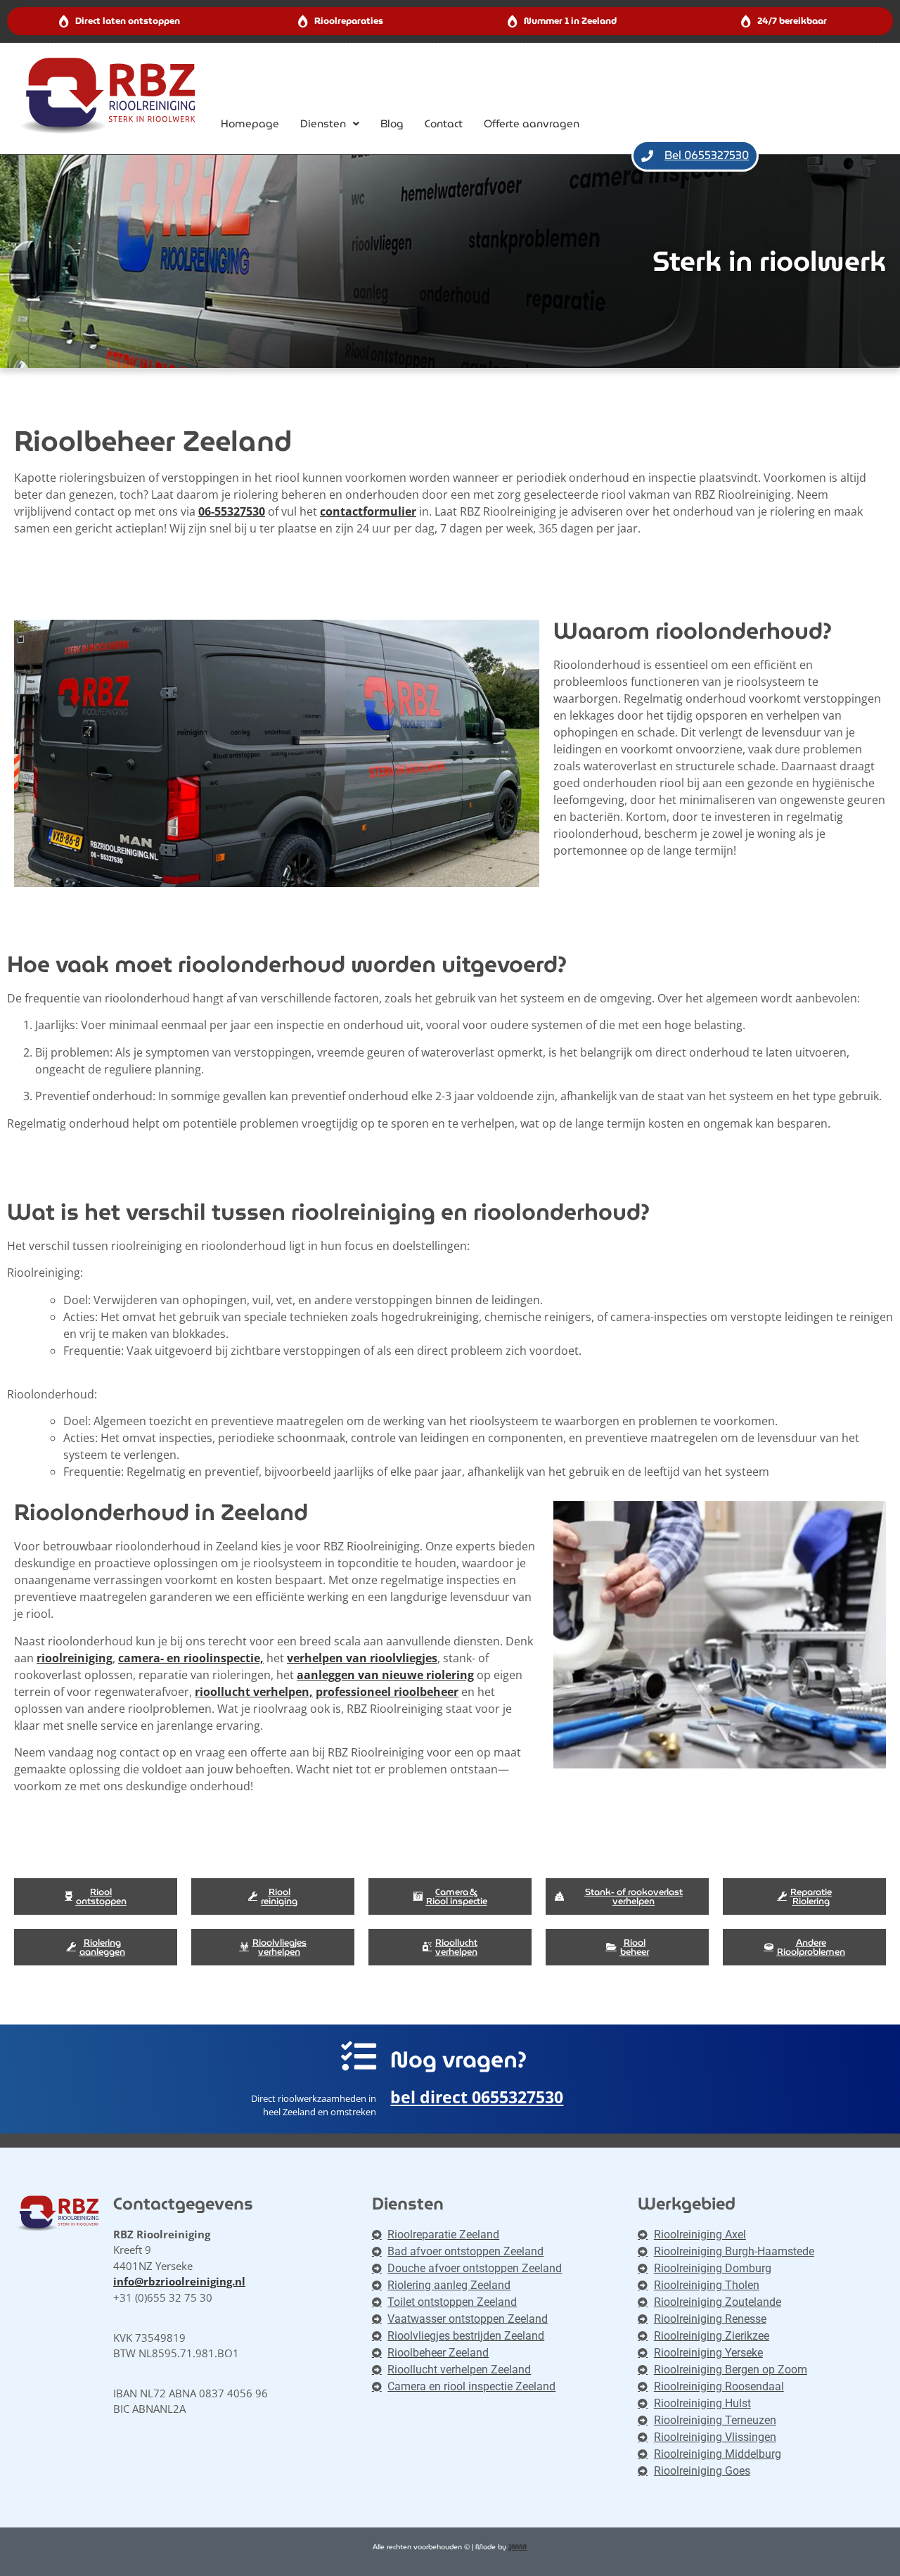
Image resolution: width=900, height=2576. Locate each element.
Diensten (323, 124)
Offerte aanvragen (532, 124)
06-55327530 (232, 511)
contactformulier (368, 511)
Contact (444, 124)
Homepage (250, 124)
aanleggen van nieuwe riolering (385, 1675)
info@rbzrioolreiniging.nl (179, 2281)
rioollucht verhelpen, (254, 1692)
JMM (517, 2547)
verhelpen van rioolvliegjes (362, 1658)
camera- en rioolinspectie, (191, 1658)
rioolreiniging (75, 1658)
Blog (392, 124)
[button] (330, 124)
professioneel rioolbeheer (387, 1692)
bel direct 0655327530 (477, 2097)
